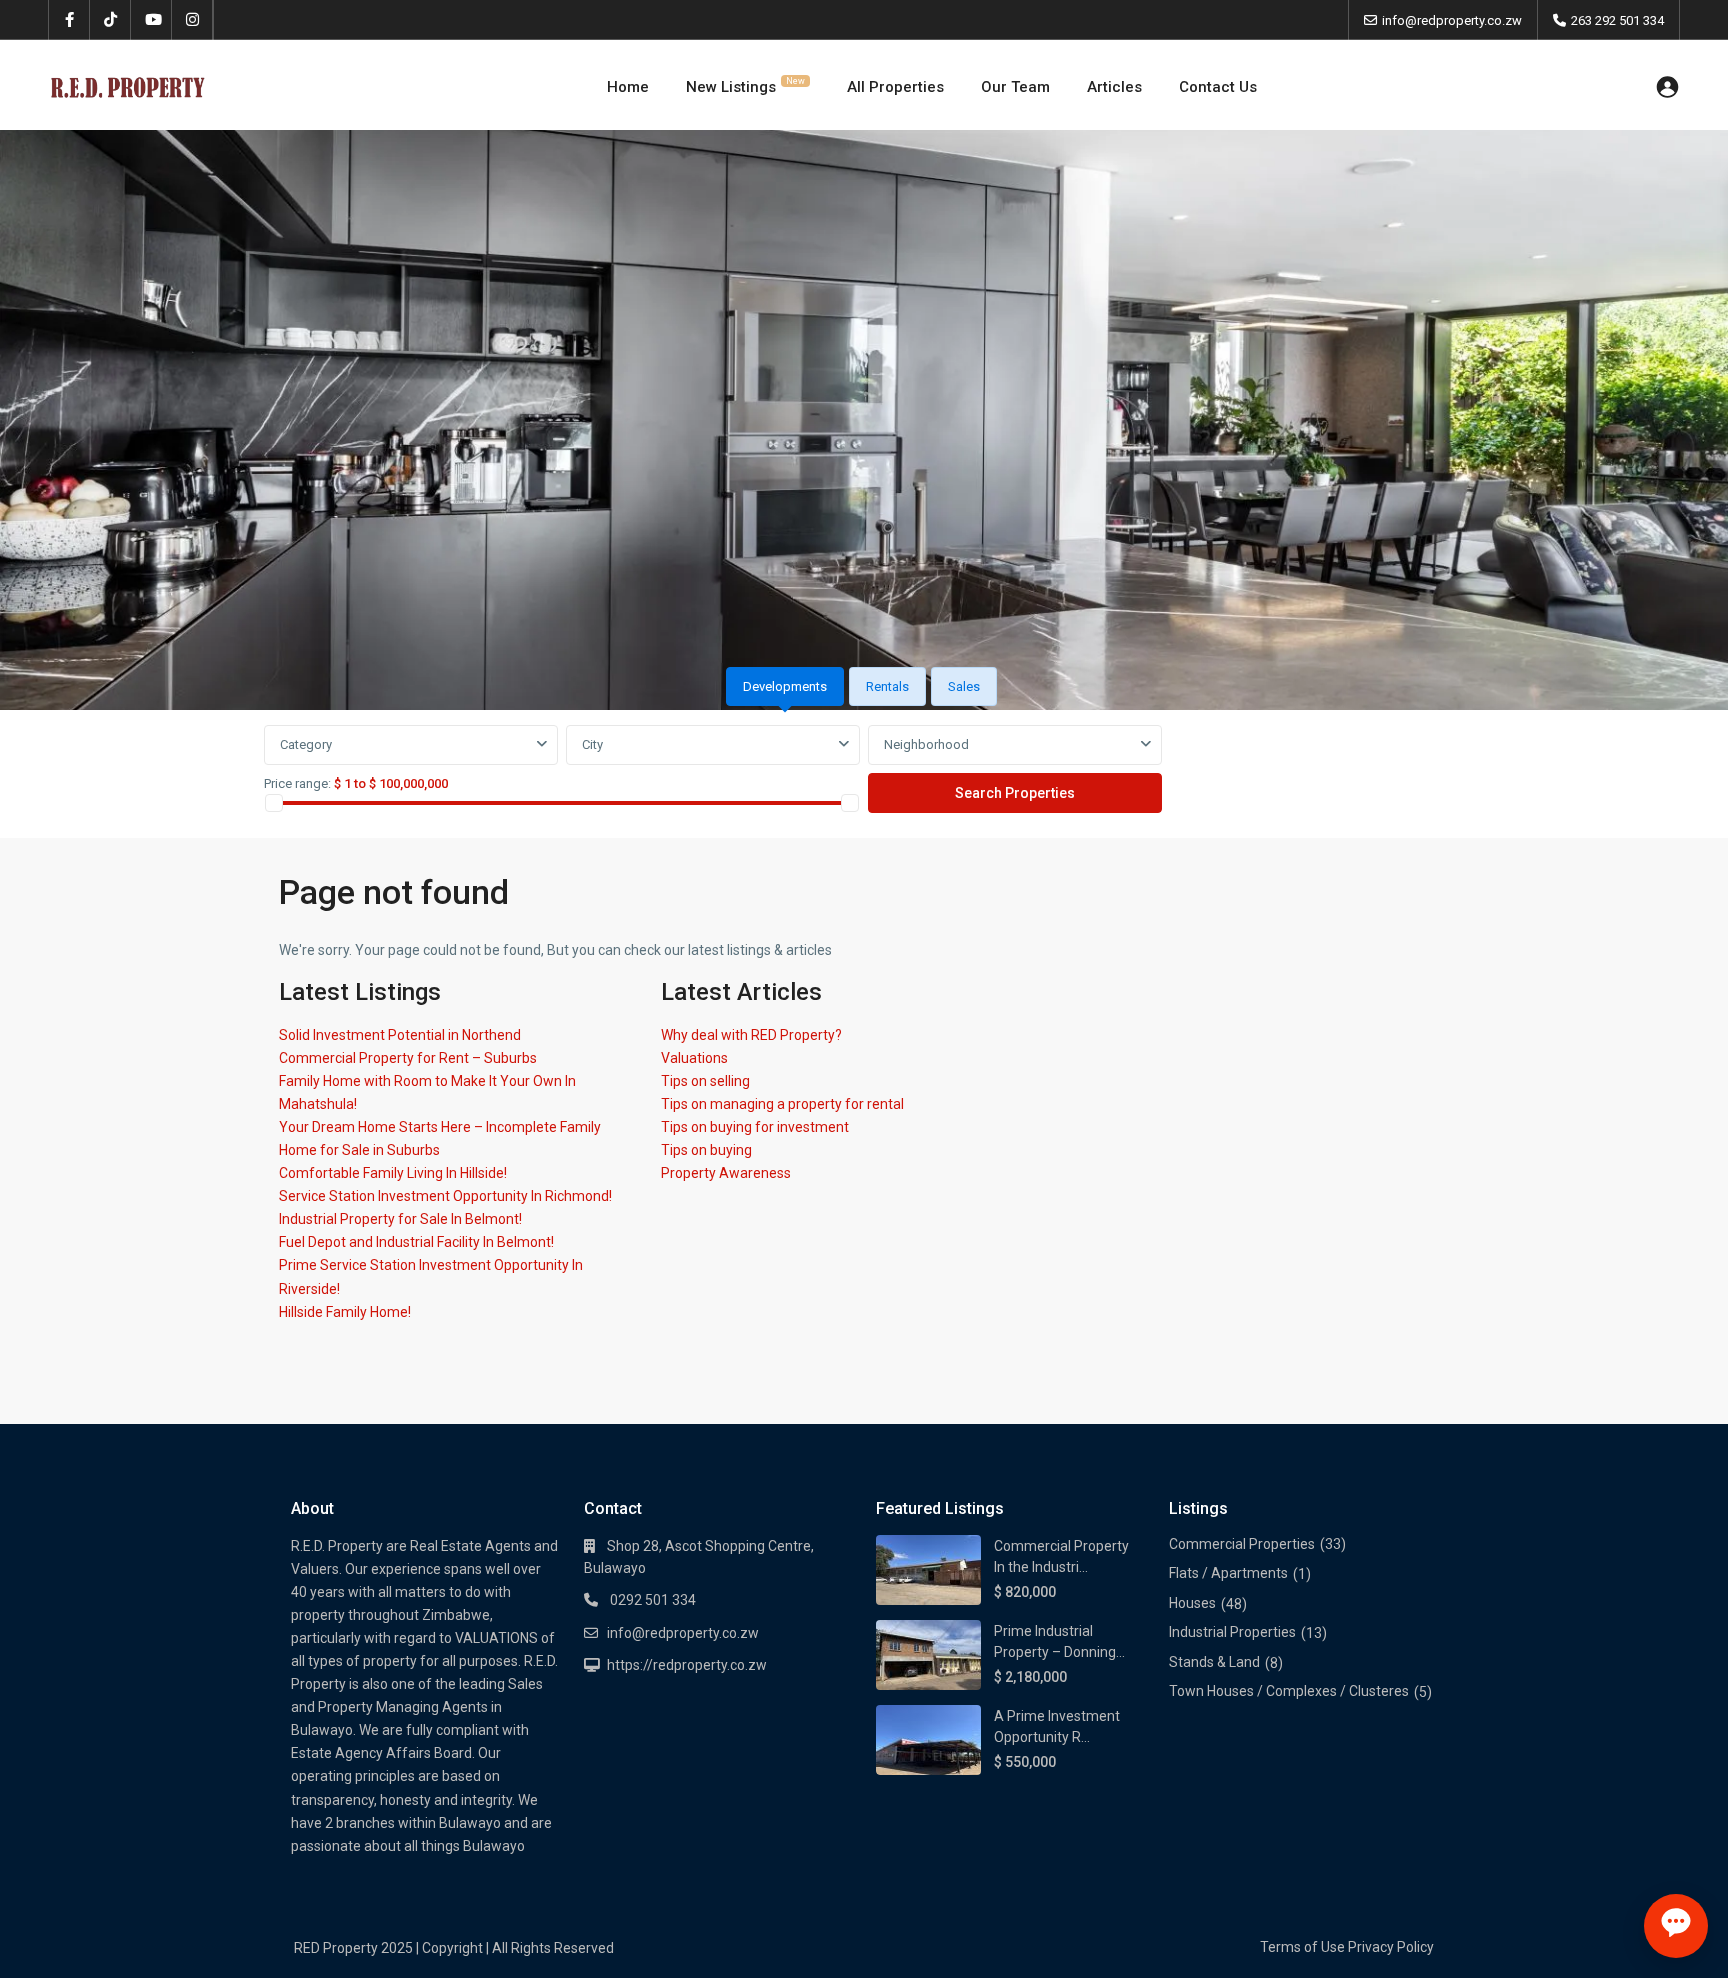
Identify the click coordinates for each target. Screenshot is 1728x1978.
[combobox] (411, 745)
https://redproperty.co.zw (687, 1665)
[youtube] (151, 20)
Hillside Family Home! (345, 1312)
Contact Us (1218, 87)
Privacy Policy (1391, 1947)
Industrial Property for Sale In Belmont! (400, 1219)
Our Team (1015, 87)
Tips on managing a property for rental (782, 1104)
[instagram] (192, 20)
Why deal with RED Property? (751, 1035)
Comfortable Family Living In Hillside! (393, 1173)
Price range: (297, 783)
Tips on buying (706, 1150)
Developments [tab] (785, 686)
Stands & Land (1214, 1662)
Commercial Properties (1242, 1544)
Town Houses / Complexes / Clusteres (1289, 1691)
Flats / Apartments (1228, 1573)
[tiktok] (110, 20)
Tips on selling (705, 1081)
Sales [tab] (964, 686)
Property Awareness (726, 1173)
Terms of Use (1302, 1947)
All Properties (895, 87)
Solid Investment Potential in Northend (400, 1035)
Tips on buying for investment (755, 1127)
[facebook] (69, 20)
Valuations (694, 1058)
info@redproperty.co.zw (683, 1633)
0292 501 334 (651, 1600)
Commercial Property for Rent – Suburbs (408, 1058)
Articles (1114, 87)
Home (628, 87)
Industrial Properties (1232, 1632)
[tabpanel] (864, 770)
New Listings (745, 86)
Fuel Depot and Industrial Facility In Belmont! (416, 1242)
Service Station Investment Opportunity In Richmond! (445, 1196)
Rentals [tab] (887, 686)
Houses (1192, 1603)
